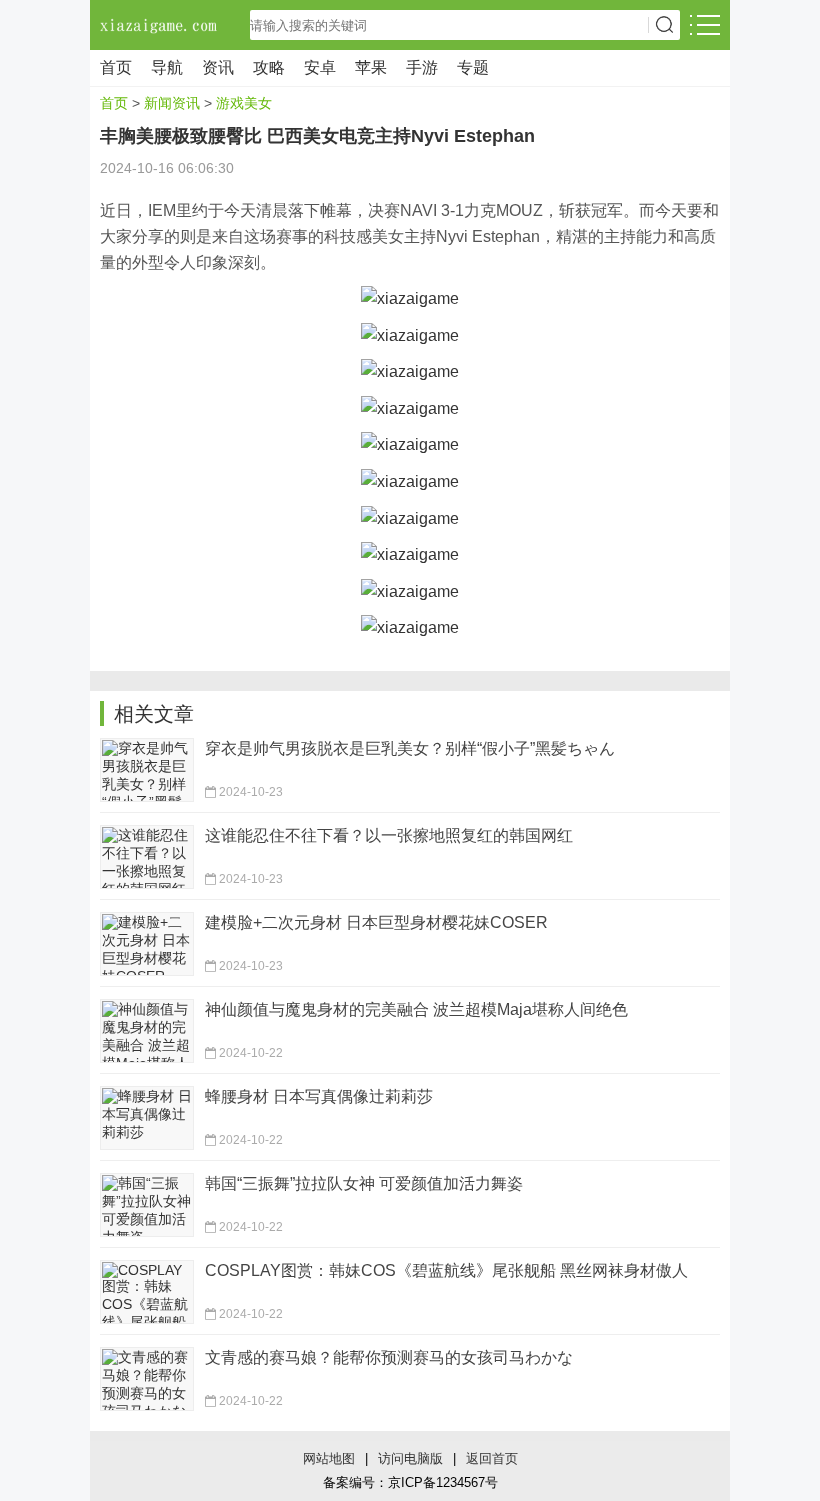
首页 (116, 67)
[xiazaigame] (410, 297)
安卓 (320, 67)
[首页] (160, 25)
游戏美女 (244, 103)
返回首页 (492, 1458)
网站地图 (329, 1458)
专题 (473, 67)
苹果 (371, 67)
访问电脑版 (410, 1458)
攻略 (269, 67)
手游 (422, 67)
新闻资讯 (172, 103)
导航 (167, 67)
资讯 (218, 67)
